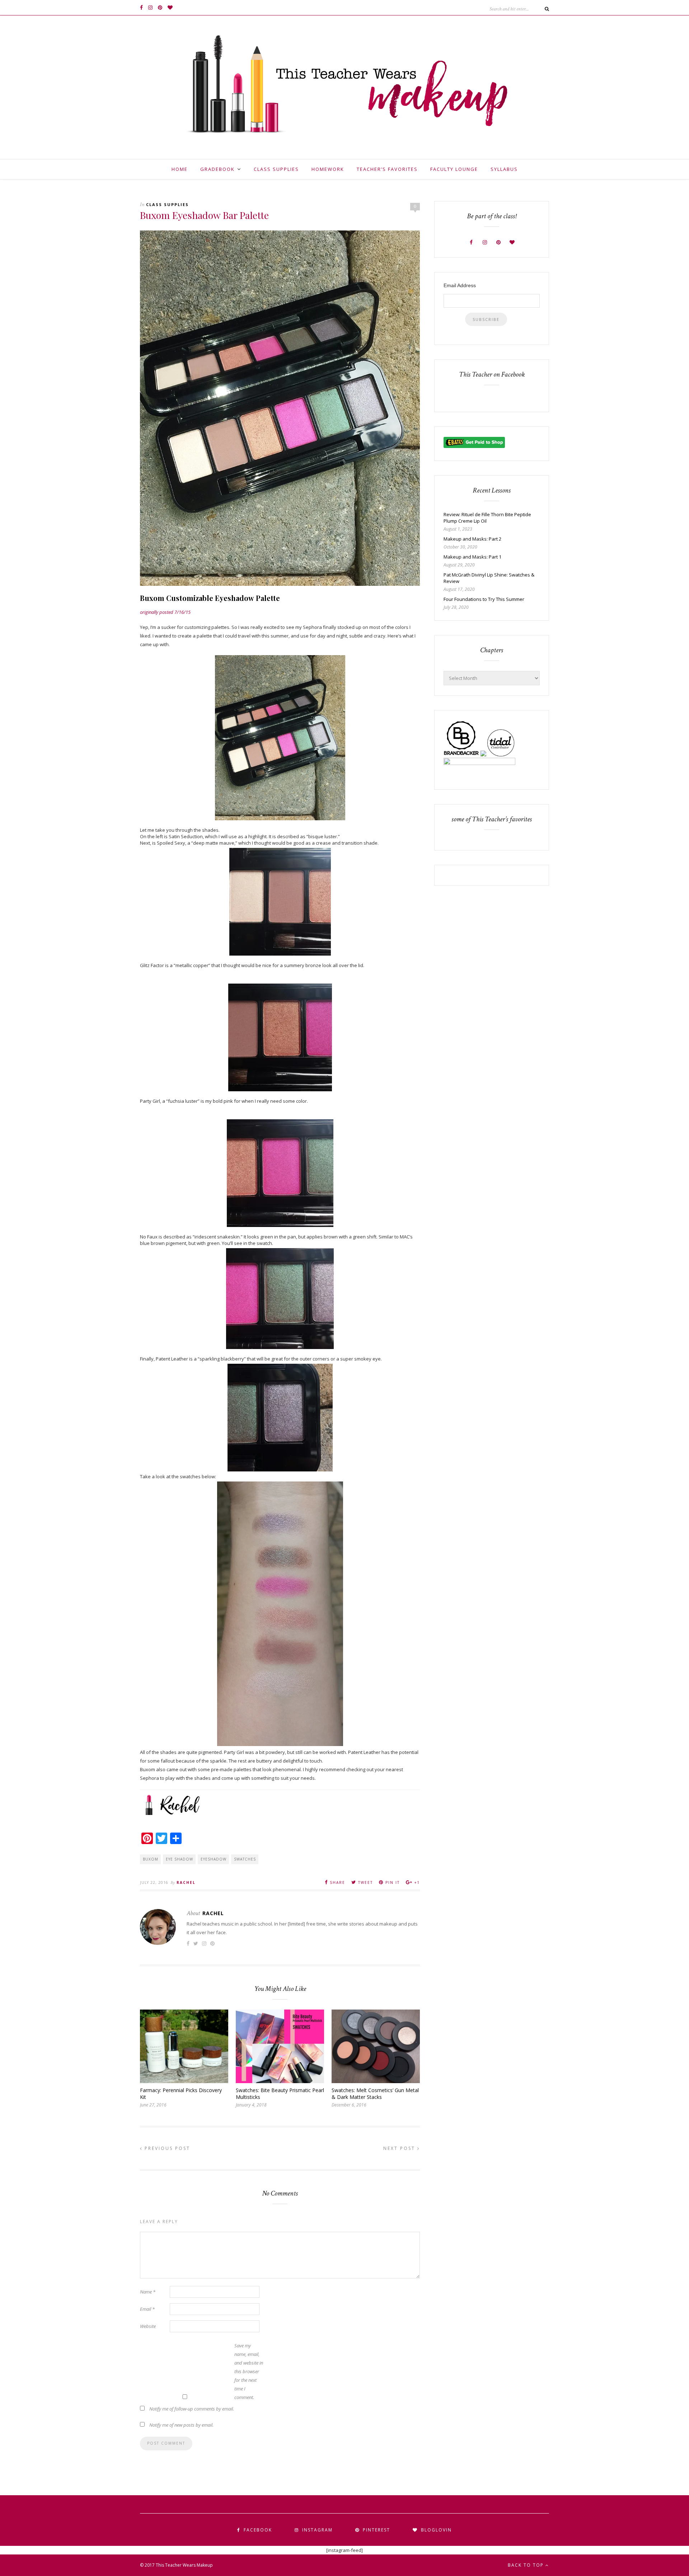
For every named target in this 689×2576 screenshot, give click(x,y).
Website (148, 2326)
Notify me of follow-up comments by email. (192, 2409)
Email (147, 2309)
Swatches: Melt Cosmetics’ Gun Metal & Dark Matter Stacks (375, 2094)
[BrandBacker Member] (461, 755)
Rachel (186, 1882)
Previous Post (166, 2148)
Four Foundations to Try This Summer (484, 599)
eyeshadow (214, 1859)
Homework (328, 169)
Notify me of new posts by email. (181, 2425)
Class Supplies (276, 169)
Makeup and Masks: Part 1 (472, 557)
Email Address (460, 285)
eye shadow (179, 1859)
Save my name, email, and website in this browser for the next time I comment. (249, 2371)
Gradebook (217, 169)
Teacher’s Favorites (387, 169)
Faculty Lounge (454, 169)
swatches (245, 1859)
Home (180, 169)
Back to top (527, 2565)
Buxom (151, 1859)
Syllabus (504, 169)
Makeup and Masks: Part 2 (472, 539)
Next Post (400, 2148)
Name (148, 2292)
